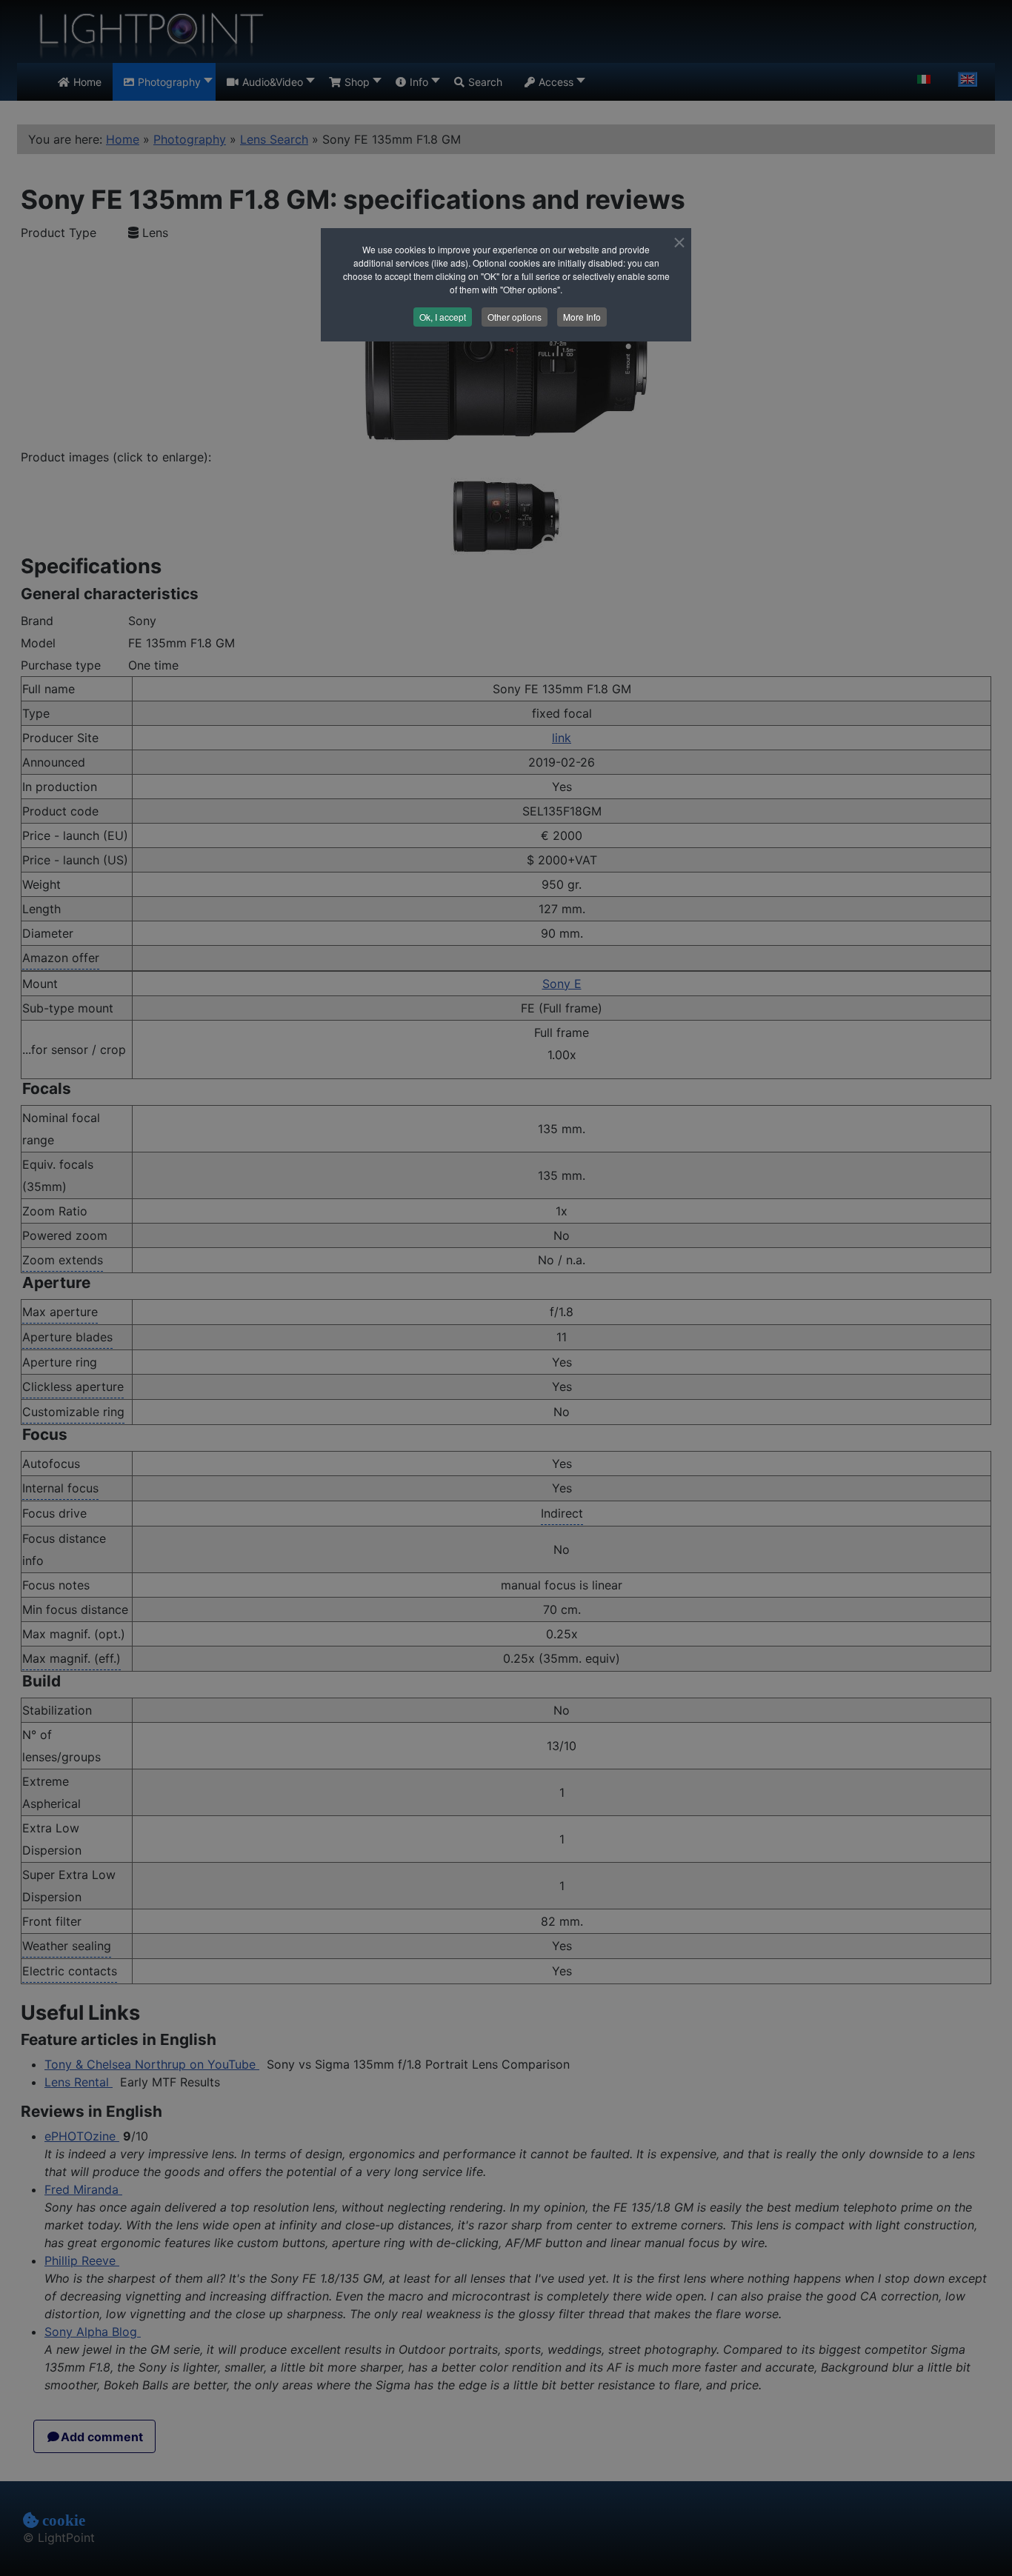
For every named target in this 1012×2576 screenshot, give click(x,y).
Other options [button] (515, 317)
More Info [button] (582, 317)
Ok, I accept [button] (443, 317)
